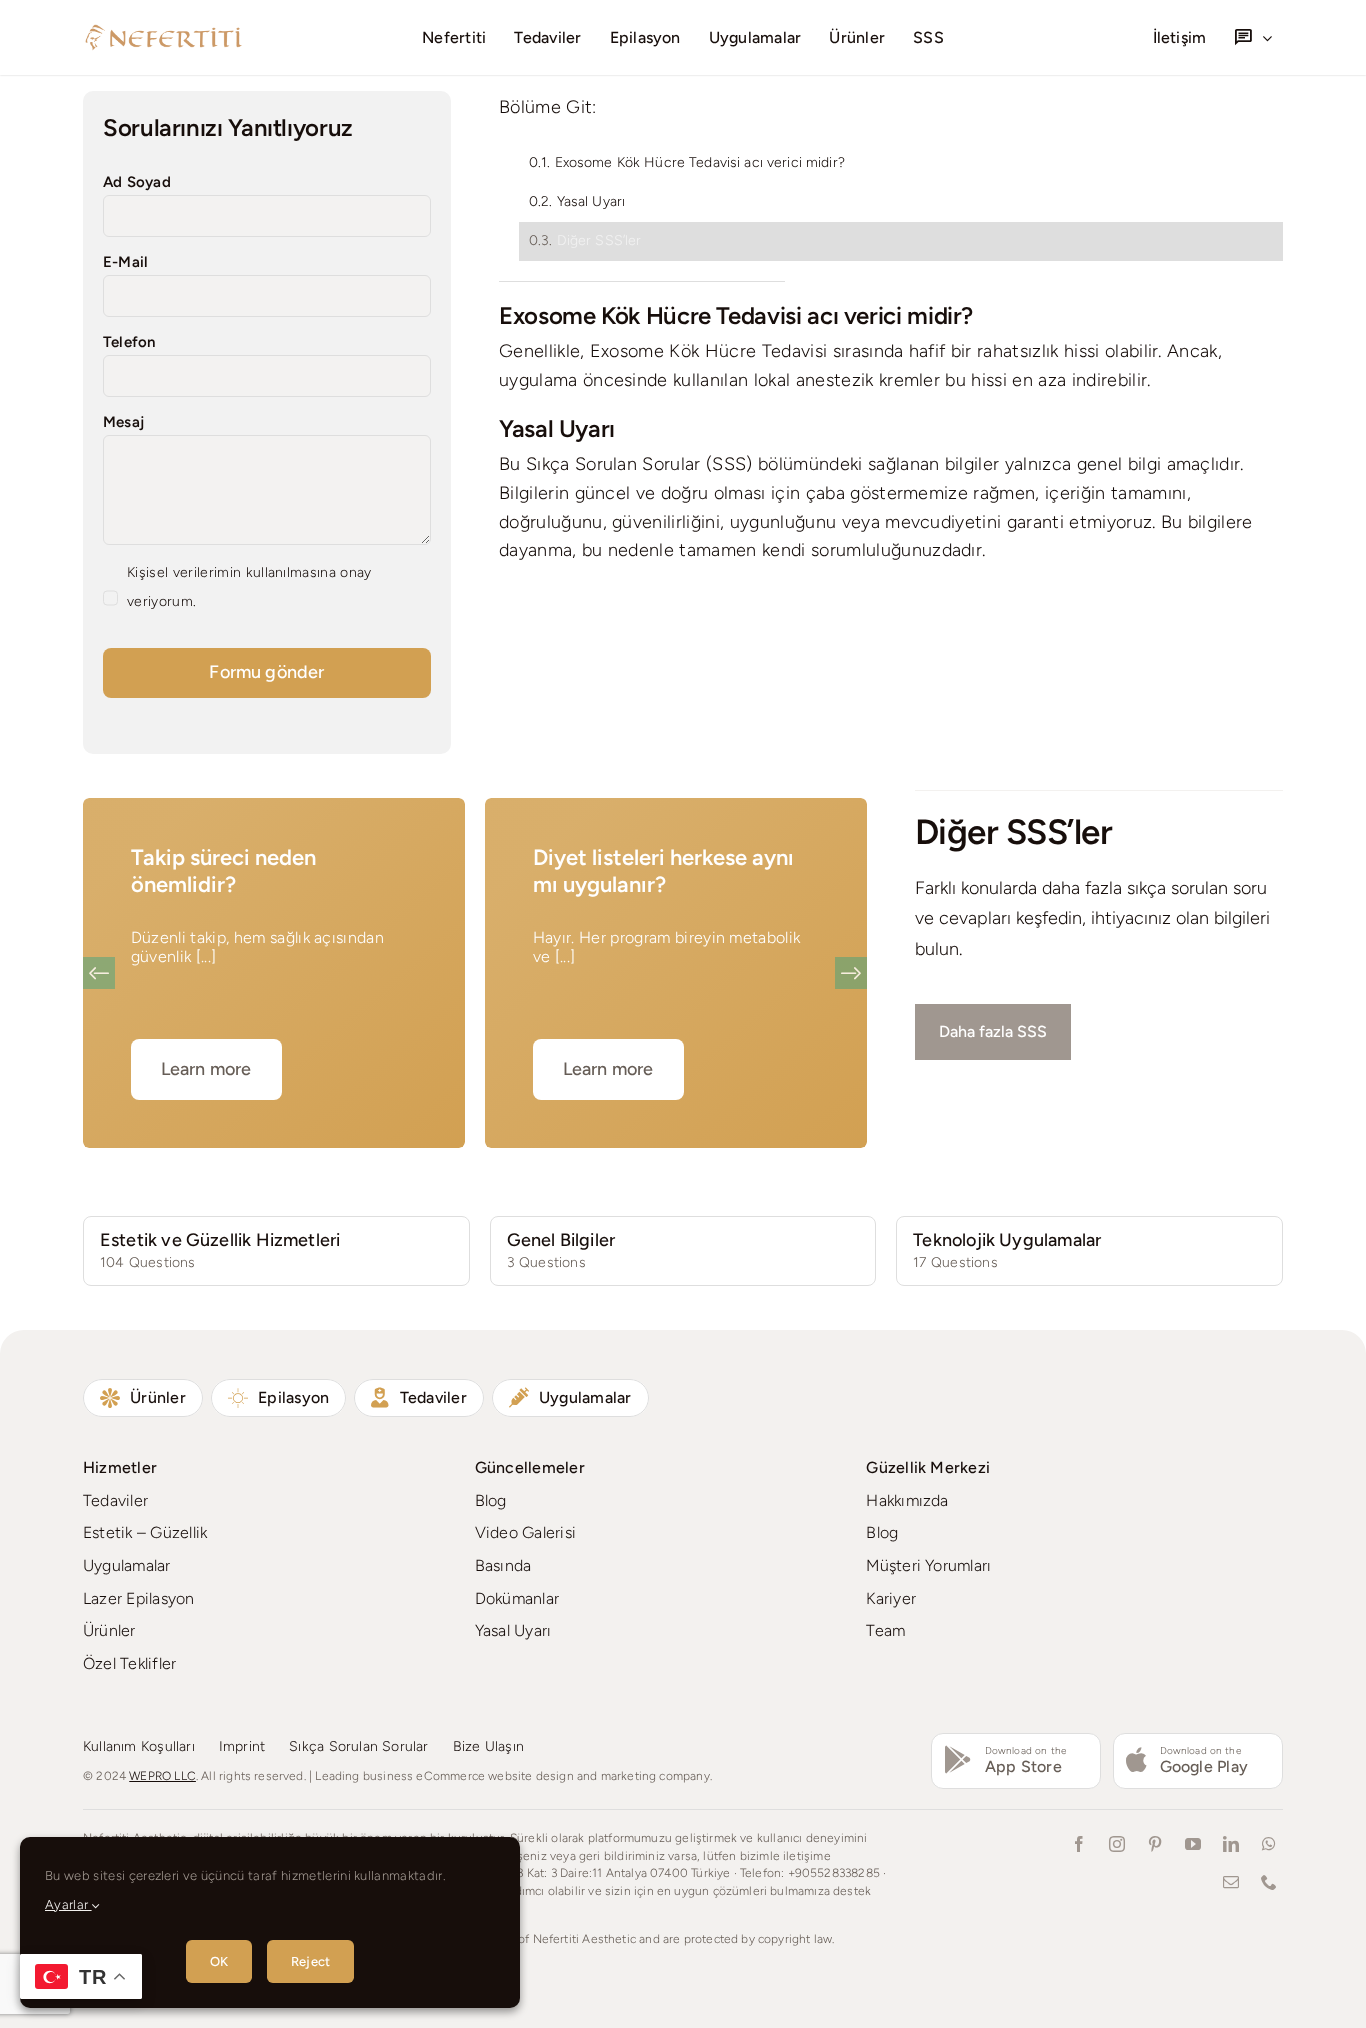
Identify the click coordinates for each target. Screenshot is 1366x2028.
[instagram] (1117, 1844)
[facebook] (1079, 1844)
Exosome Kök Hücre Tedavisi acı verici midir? (700, 162)
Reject (310, 1961)
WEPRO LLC (162, 1776)
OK (219, 1961)
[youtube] (1193, 1844)
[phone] (1269, 1882)
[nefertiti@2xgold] (163, 30)
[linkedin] (1231, 1844)
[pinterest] (1155, 1844)
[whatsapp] (1269, 1844)
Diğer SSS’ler (599, 240)
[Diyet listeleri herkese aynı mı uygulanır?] (676, 973)
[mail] (1231, 1882)
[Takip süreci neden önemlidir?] (274, 973)
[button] (99, 973)
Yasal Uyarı (591, 201)
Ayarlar (68, 1904)
